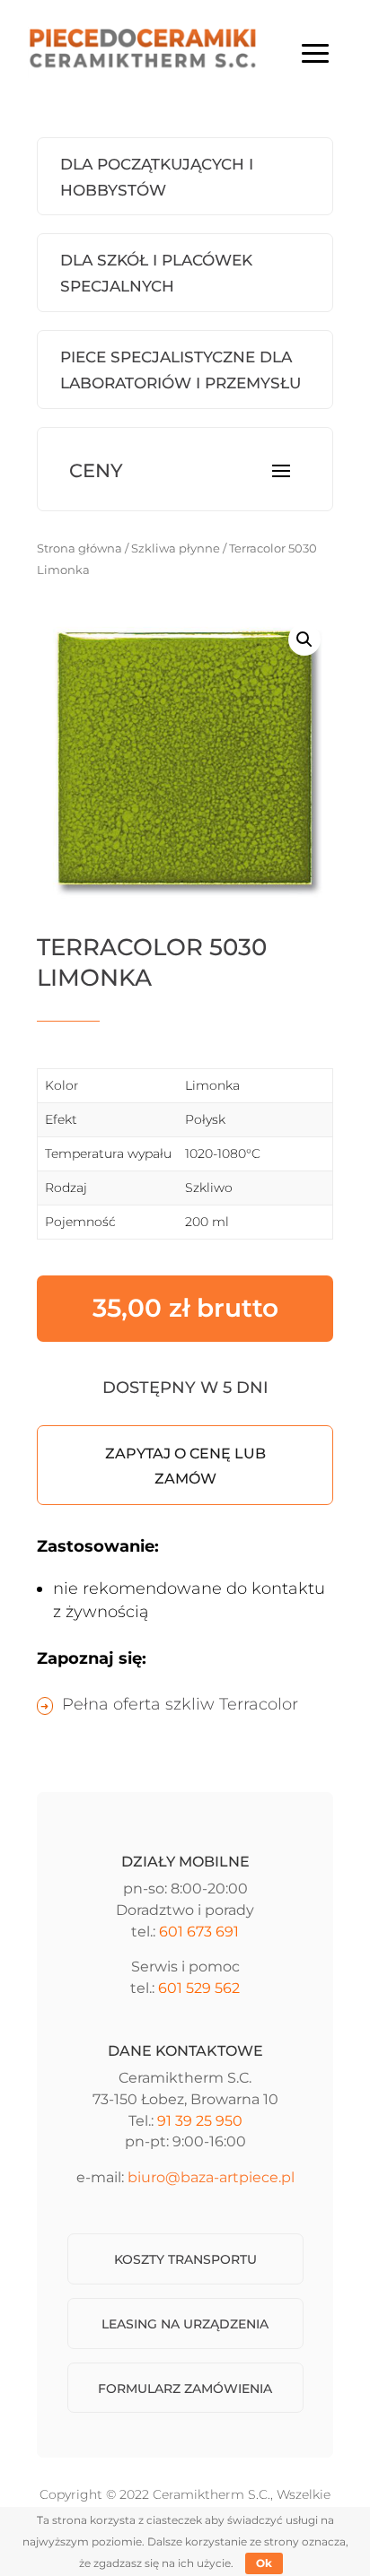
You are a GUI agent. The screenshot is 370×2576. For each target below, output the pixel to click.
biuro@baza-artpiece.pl (211, 2177)
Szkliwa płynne (176, 548)
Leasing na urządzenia (185, 2324)
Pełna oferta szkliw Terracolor (180, 1704)
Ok (264, 2563)
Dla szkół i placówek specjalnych (156, 273)
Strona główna (79, 548)
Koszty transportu (185, 2259)
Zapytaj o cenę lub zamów (185, 1466)
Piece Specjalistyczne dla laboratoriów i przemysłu (181, 370)
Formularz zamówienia (185, 2389)
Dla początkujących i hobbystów (157, 177)
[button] (304, 640)
